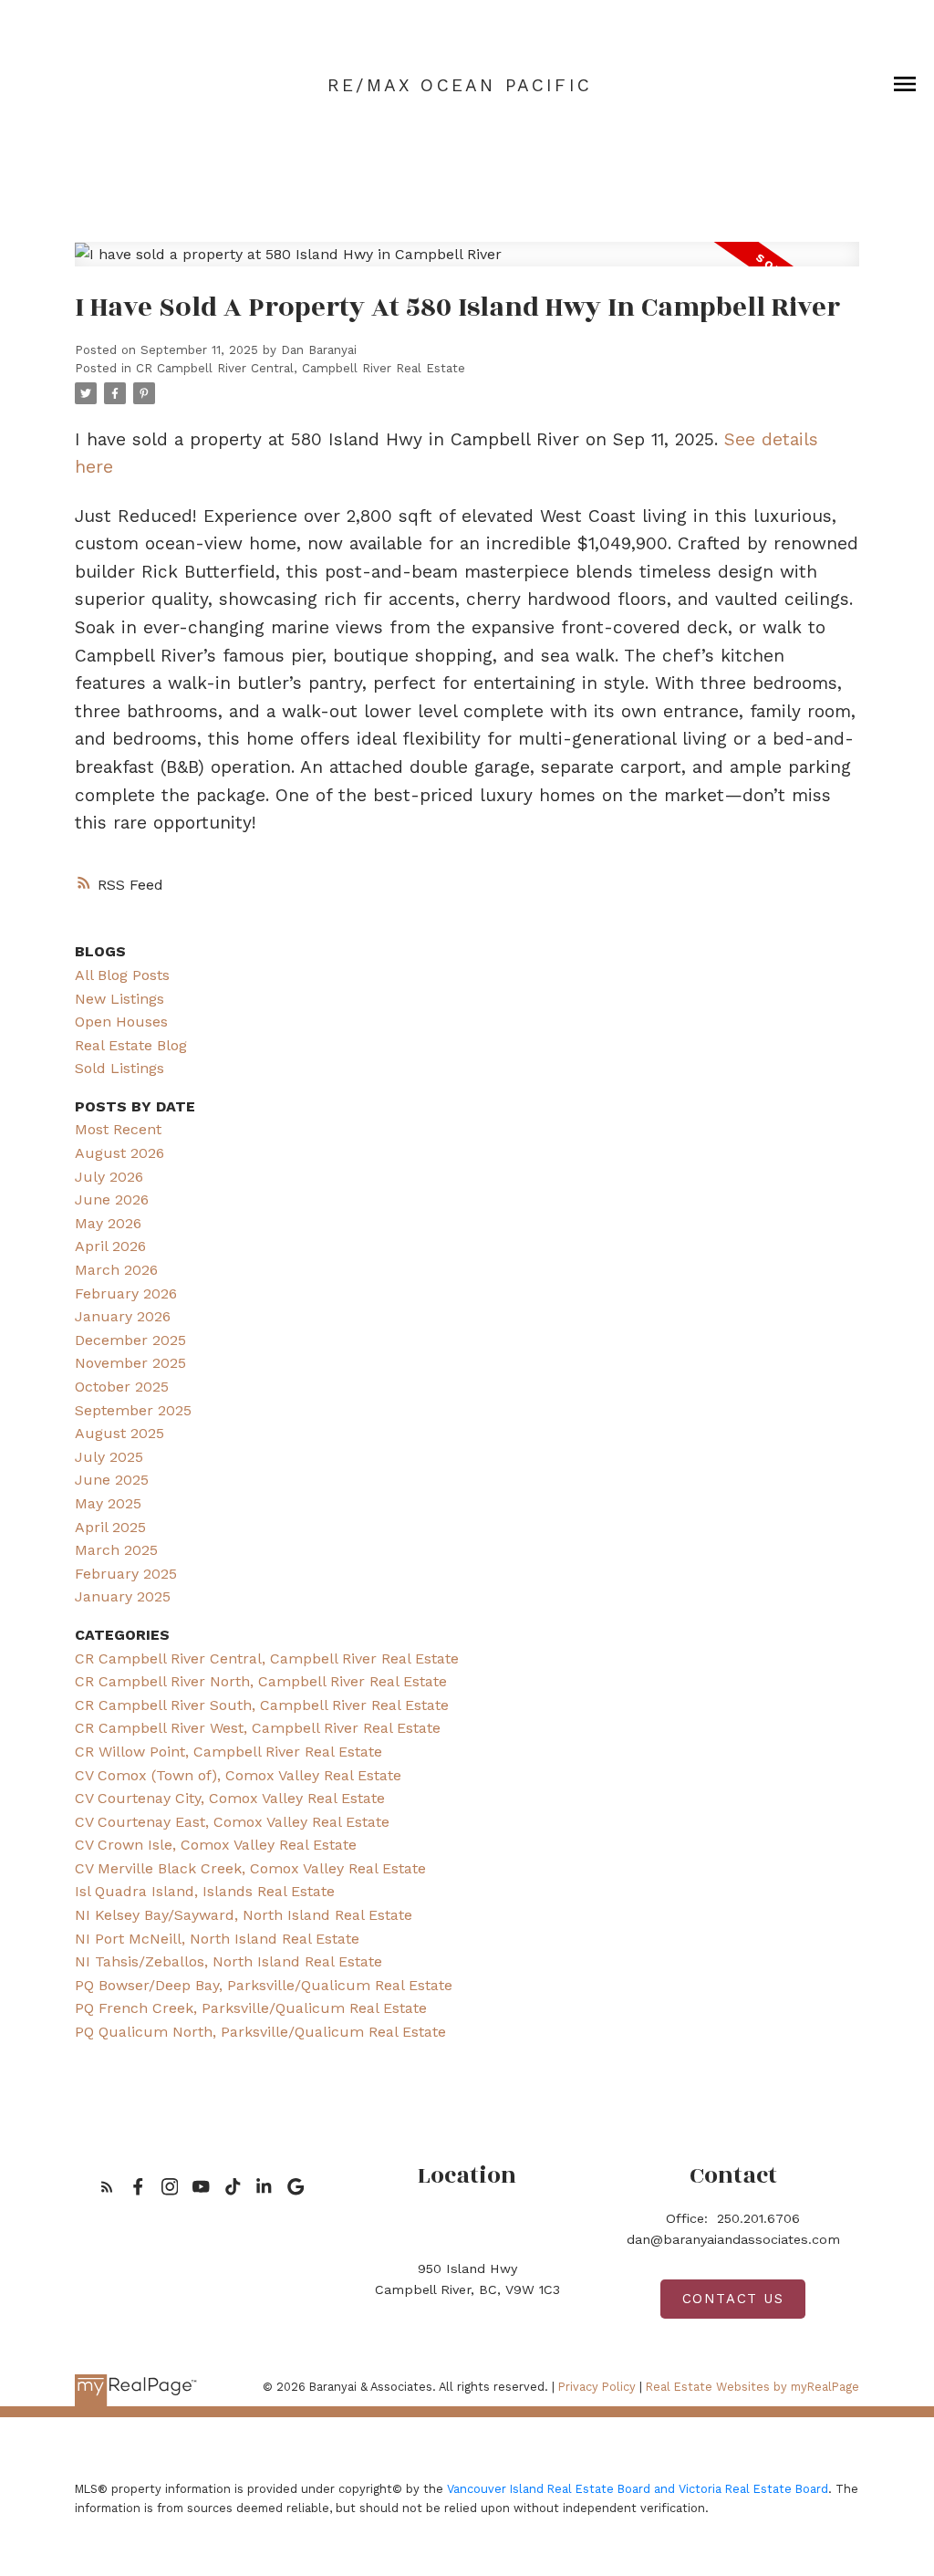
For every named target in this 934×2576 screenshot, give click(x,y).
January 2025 (123, 1596)
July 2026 (109, 1177)
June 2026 (112, 1199)
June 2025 (112, 1480)
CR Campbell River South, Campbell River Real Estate (262, 1705)
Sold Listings (119, 1068)
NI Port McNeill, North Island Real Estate (217, 1939)
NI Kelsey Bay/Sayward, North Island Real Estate (244, 1915)
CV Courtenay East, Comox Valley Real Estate (232, 1822)
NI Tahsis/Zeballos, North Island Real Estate (228, 1961)
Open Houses (121, 1022)
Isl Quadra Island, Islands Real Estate (205, 1891)
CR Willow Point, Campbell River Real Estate (228, 1752)
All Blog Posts (122, 975)
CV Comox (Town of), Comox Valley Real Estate (238, 1775)
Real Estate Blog (131, 1045)
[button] (107, 2187)
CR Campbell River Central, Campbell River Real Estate (301, 368)
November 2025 (130, 1363)
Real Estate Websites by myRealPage (752, 2387)
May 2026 (108, 1223)
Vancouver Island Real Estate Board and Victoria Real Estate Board (638, 2489)
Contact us (733, 2299)
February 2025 (126, 1574)
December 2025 (130, 1340)
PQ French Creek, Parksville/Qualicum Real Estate (251, 2008)
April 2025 (110, 1527)
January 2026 (123, 1316)
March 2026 (116, 1270)
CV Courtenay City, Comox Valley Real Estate (230, 1798)
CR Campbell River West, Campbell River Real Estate (258, 1728)
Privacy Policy (597, 2387)
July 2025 (109, 1457)
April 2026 (110, 1246)
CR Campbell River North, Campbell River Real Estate (261, 1681)
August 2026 (119, 1153)
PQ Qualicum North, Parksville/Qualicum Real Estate (260, 2032)
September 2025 (133, 1410)
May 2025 (108, 1503)
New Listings (119, 999)
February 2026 (126, 1293)
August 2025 (119, 1433)
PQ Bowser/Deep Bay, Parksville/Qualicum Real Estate (264, 1985)
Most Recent (118, 1129)
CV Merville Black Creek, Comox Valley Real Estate (250, 1868)
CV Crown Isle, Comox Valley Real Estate (216, 1845)
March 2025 (116, 1550)
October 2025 (122, 1387)
